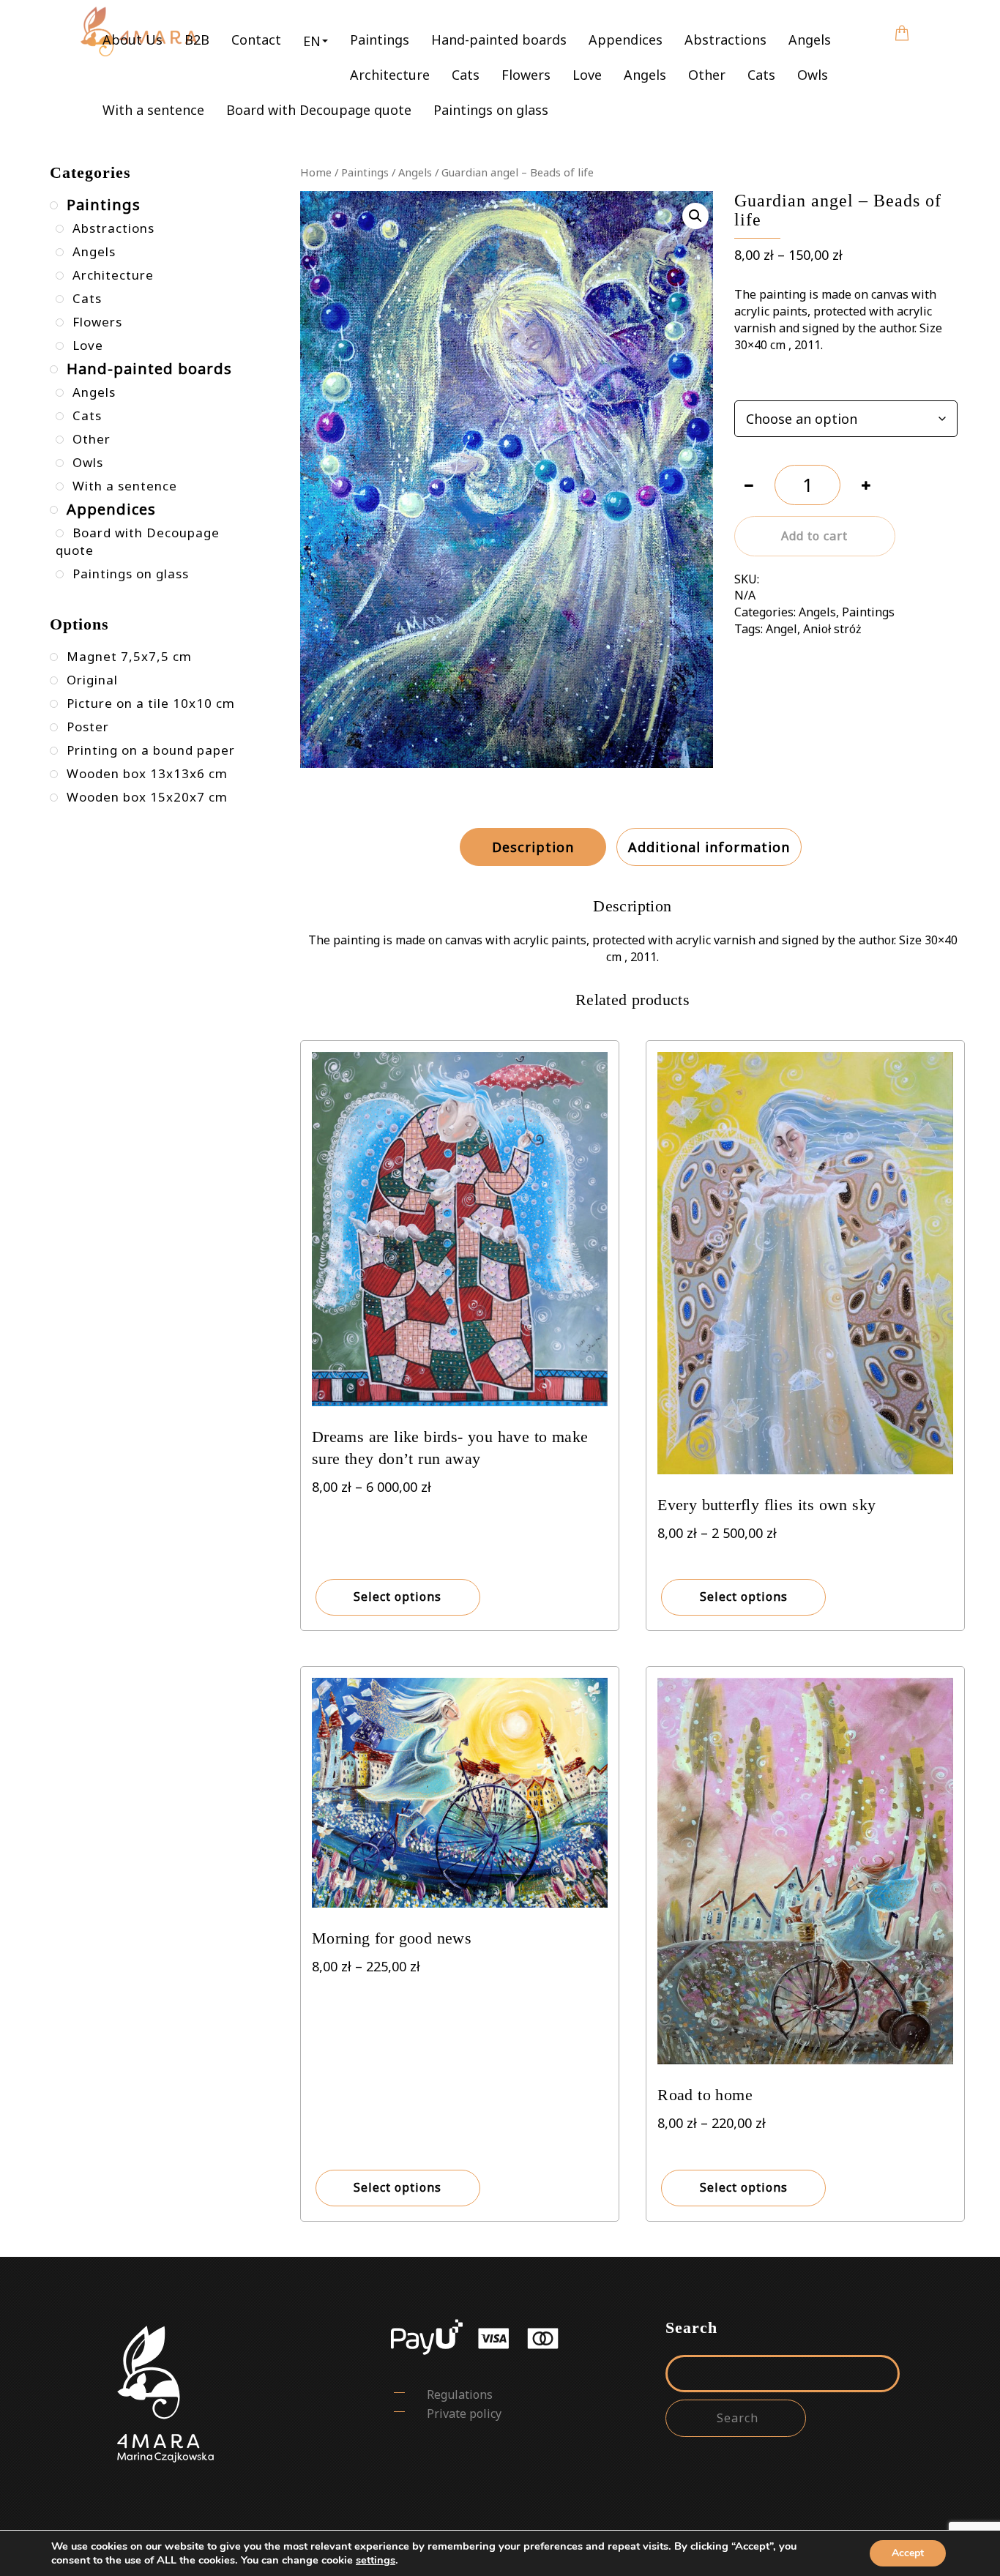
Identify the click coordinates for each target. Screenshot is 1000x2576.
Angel (781, 629)
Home (316, 172)
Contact (256, 40)
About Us (133, 40)
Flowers (526, 75)
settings (376, 2560)
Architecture (390, 75)
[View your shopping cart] (902, 23)
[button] (316, 40)
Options (755, 383)
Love (587, 75)
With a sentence (153, 110)
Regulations (460, 2394)
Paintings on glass (491, 110)
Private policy (464, 2413)
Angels (810, 40)
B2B (197, 40)
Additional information (709, 847)
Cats (466, 75)
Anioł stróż (832, 629)
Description (533, 847)
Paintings (380, 40)
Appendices (626, 40)
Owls (813, 75)
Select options (398, 1597)
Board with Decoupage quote (319, 110)
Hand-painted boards (499, 40)
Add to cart (814, 536)
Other (707, 75)
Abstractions (725, 40)
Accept (908, 2553)
